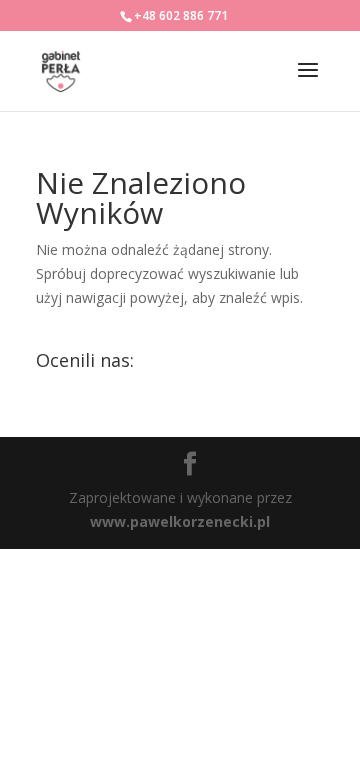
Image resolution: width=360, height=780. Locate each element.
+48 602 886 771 (181, 15)
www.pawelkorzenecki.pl (180, 521)
